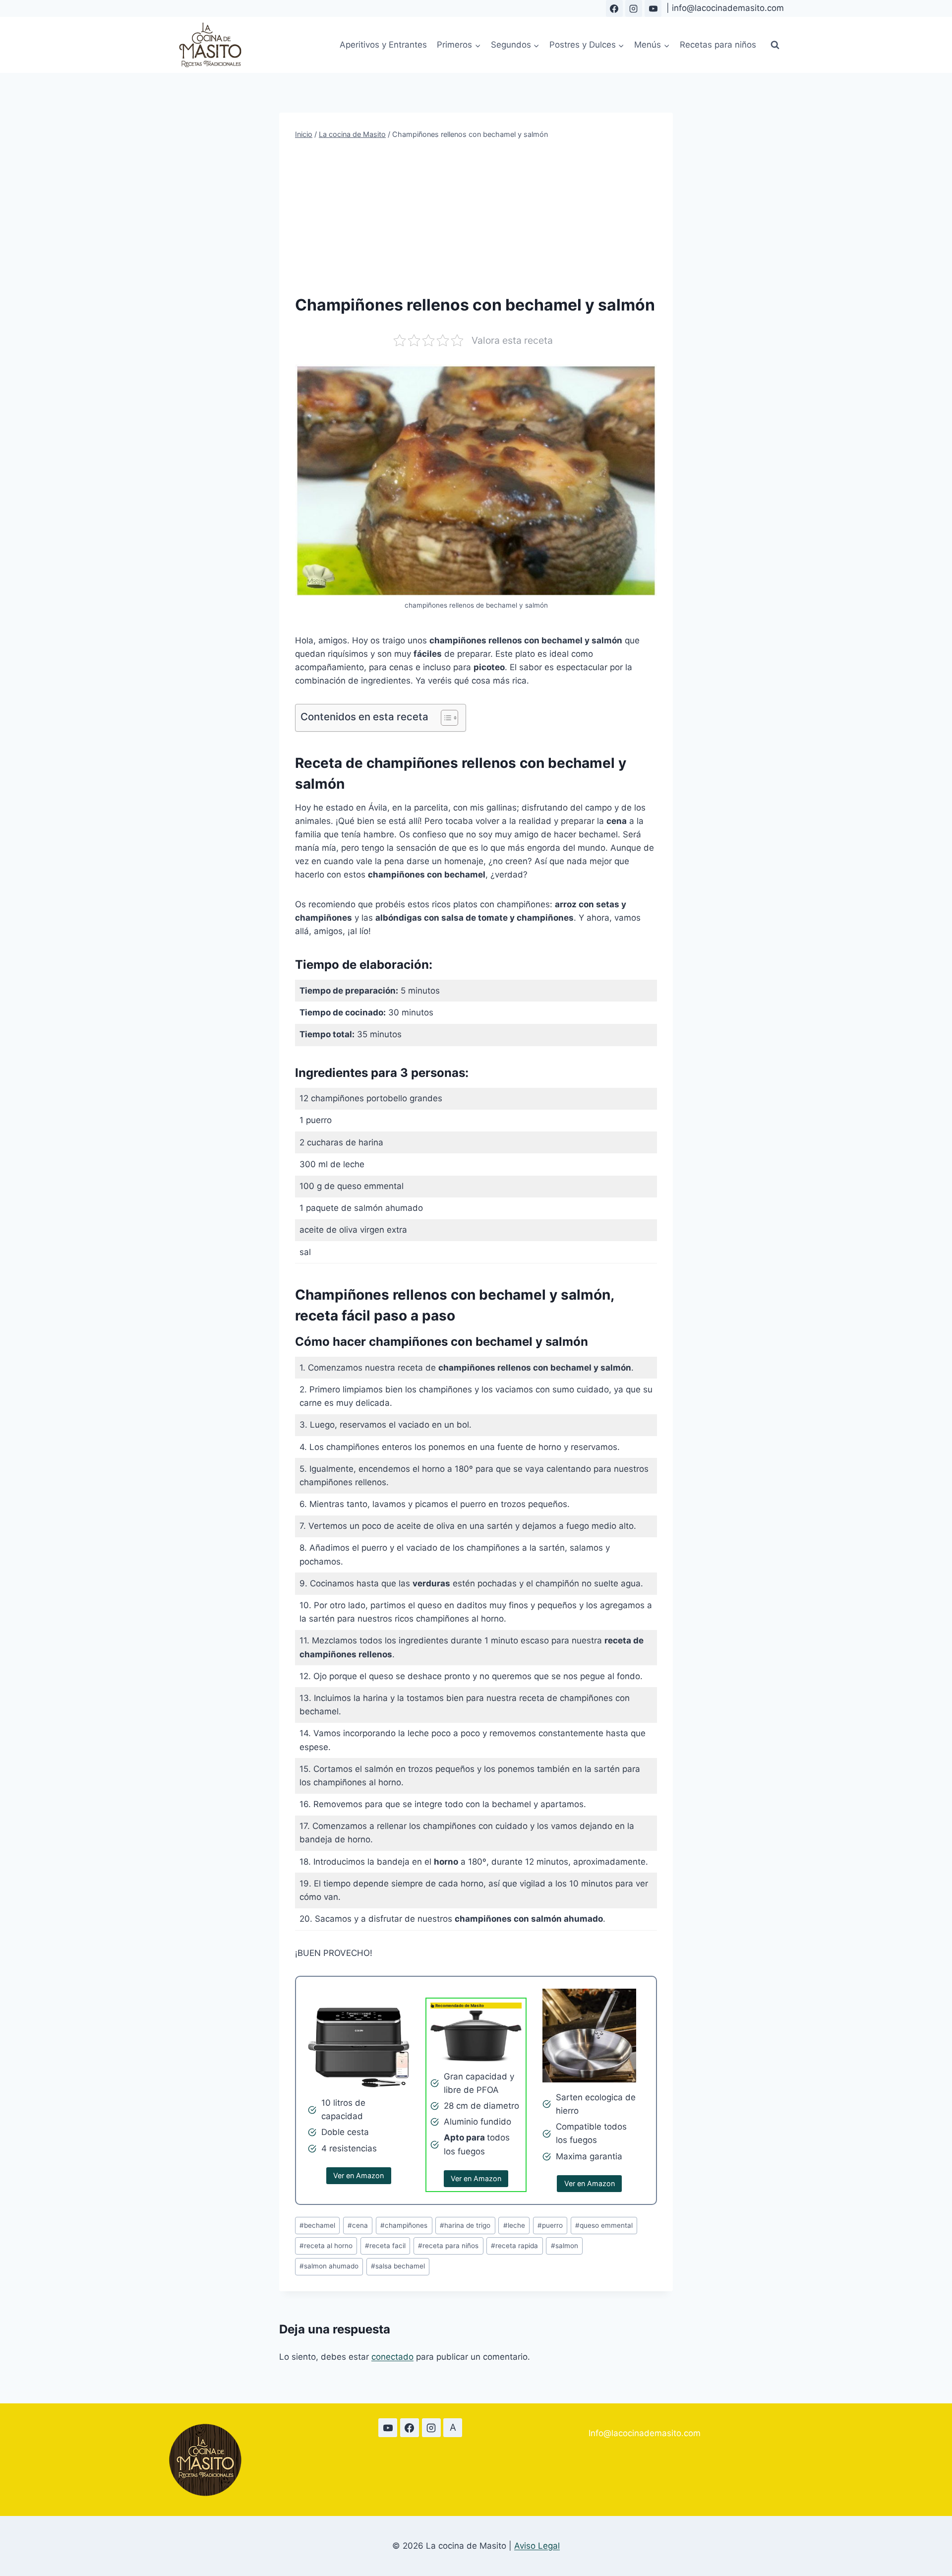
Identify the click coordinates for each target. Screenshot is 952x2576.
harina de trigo (465, 2225)
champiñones (404, 2225)
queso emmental (604, 2225)
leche (514, 2225)
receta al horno (326, 2246)
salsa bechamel (398, 2266)
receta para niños (448, 2246)
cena (358, 2225)
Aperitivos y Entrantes (383, 45)
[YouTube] (653, 8)
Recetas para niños (718, 45)
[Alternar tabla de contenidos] (445, 718)
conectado (392, 2357)
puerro (550, 2225)
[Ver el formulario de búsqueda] (775, 45)
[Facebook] (614, 8)
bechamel (317, 2225)
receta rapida (514, 2246)
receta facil (385, 2246)
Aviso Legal (537, 2546)
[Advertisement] (476, 217)
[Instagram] (634, 8)
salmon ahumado (329, 2266)
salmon (565, 2246)
